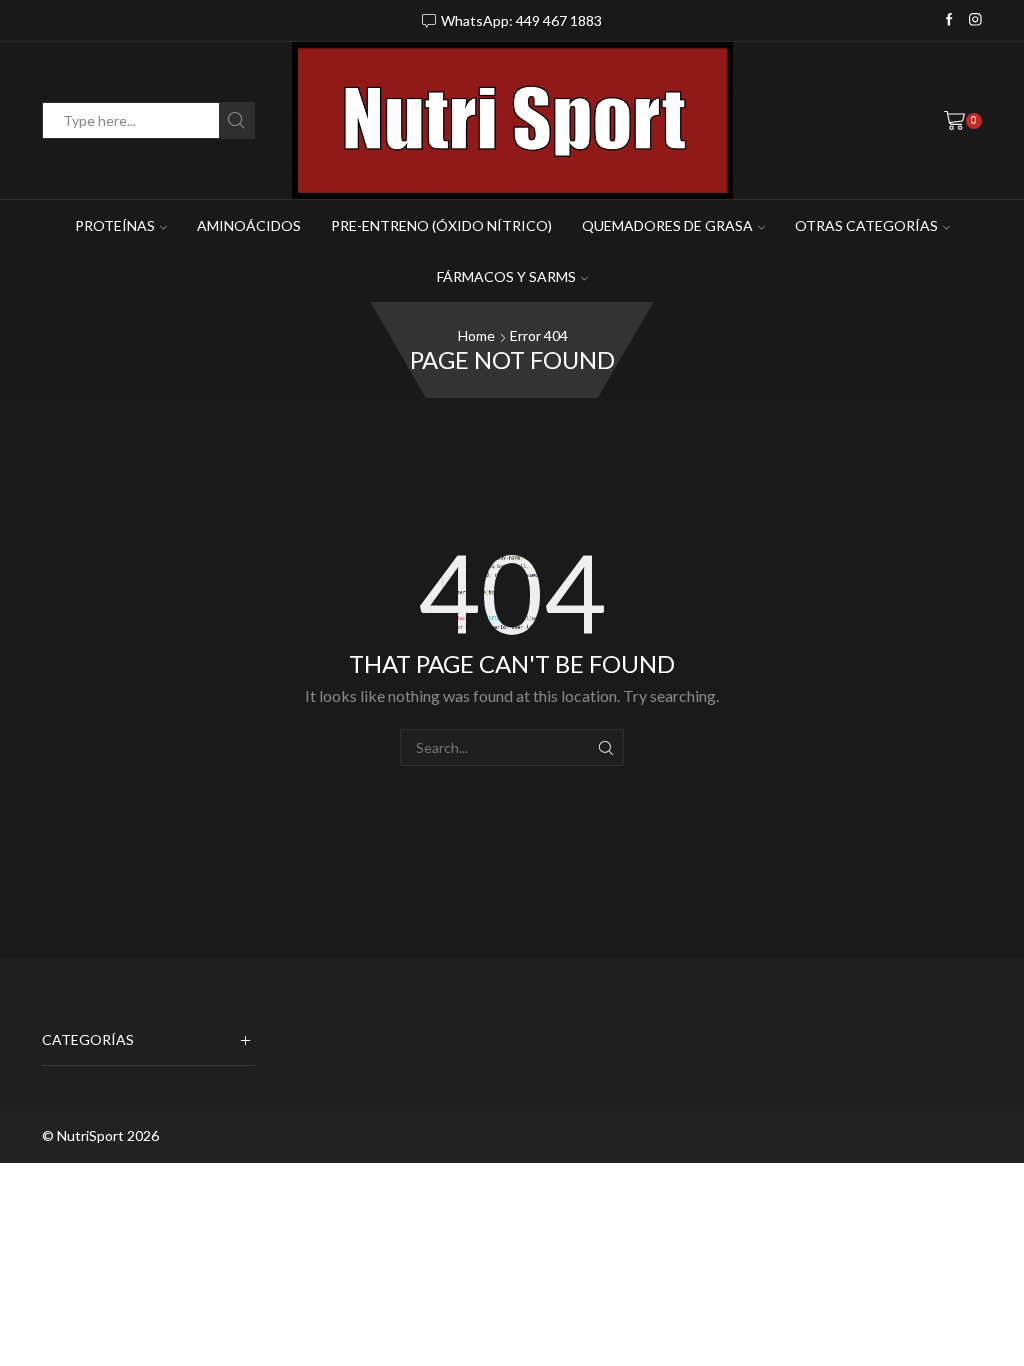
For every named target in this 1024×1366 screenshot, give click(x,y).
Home (476, 335)
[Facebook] (949, 20)
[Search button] (236, 120)
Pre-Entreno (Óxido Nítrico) (441, 225)
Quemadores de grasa (667, 225)
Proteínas (115, 225)
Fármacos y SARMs (506, 276)
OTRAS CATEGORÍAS (866, 225)
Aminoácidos (249, 225)
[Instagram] (975, 20)
